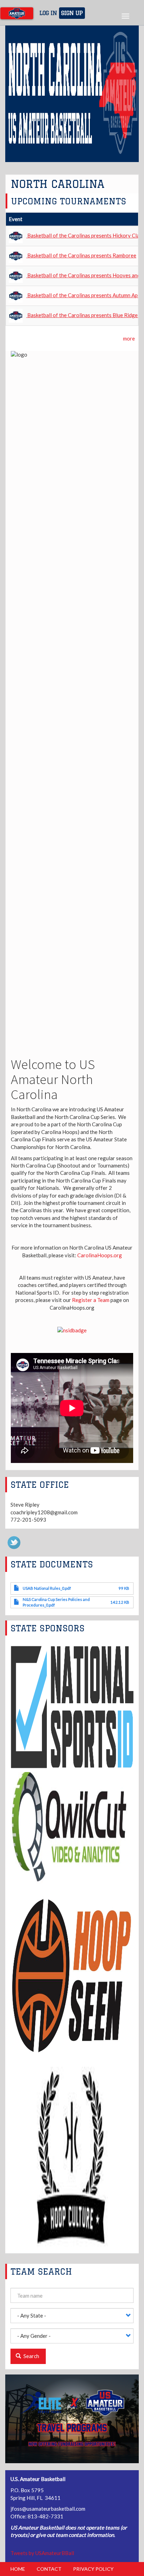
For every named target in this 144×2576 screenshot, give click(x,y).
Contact (49, 2569)
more (129, 338)
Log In (48, 13)
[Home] (17, 13)
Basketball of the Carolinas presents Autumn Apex (85, 295)
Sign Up (72, 13)
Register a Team (91, 1300)
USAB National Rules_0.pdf (47, 1588)
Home (18, 2569)
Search (31, 2356)
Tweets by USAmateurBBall (42, 2553)
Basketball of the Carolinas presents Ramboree (82, 255)
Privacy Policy (93, 2569)
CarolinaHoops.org (100, 1255)
